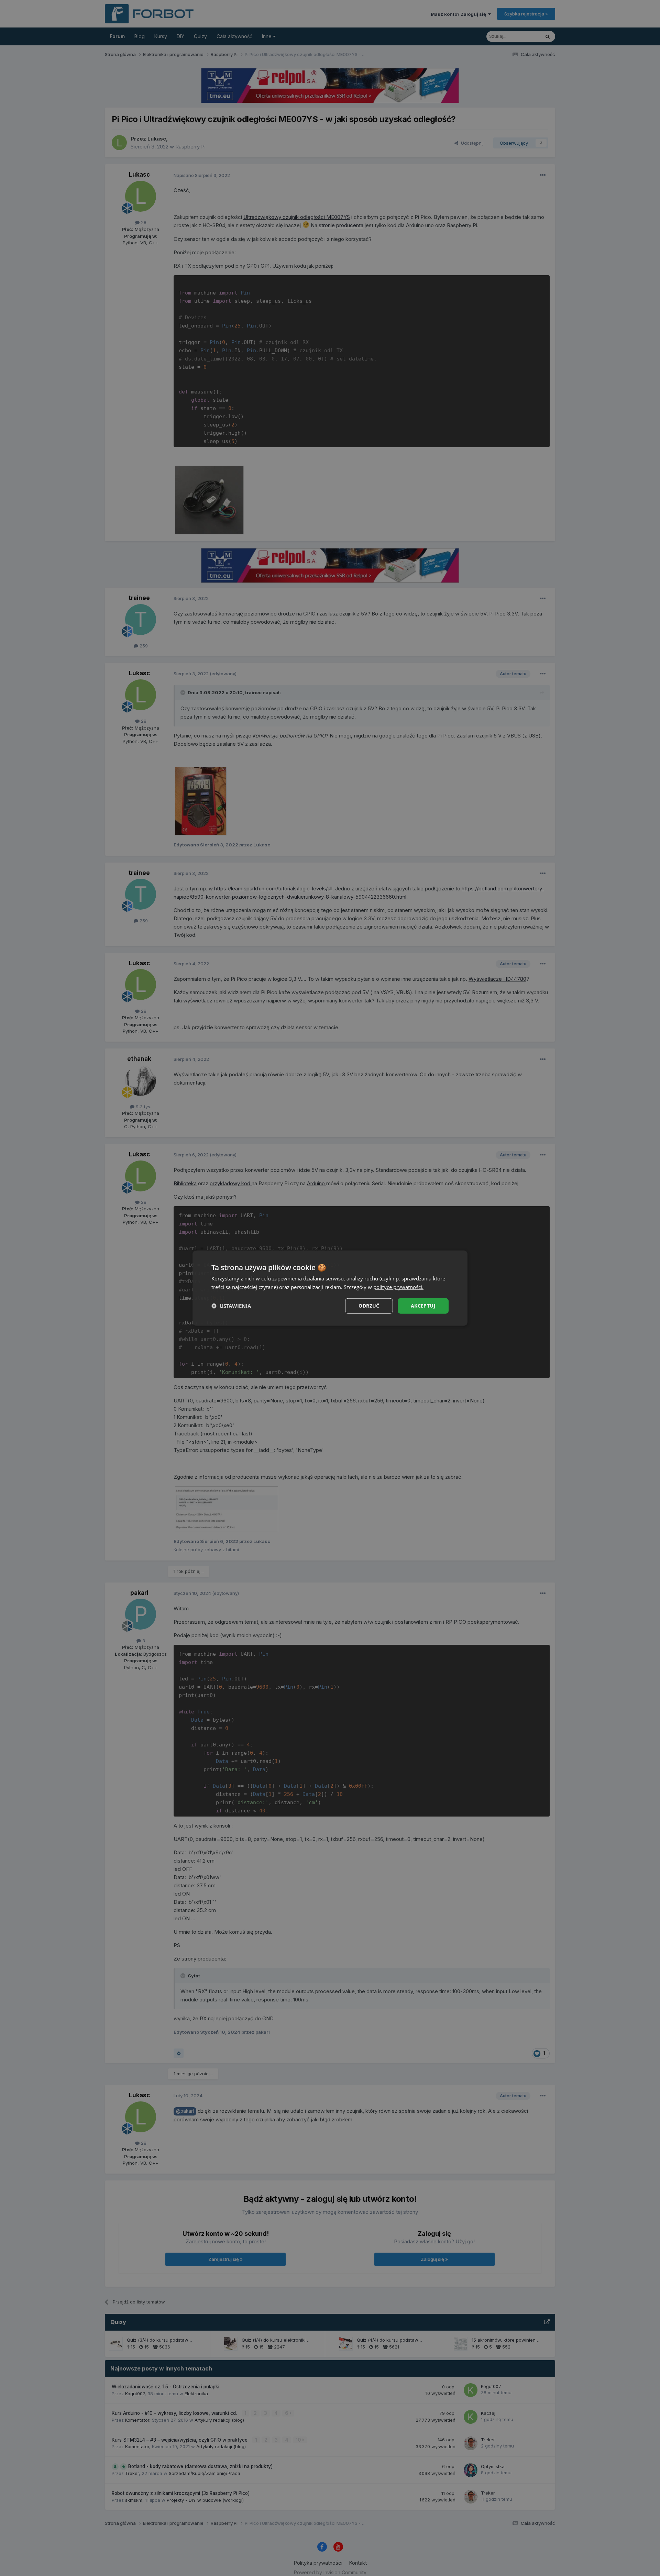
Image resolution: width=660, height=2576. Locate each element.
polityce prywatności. (398, 1287)
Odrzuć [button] (369, 1306)
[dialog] (330, 1288)
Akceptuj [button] (423, 1306)
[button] (231, 1306)
